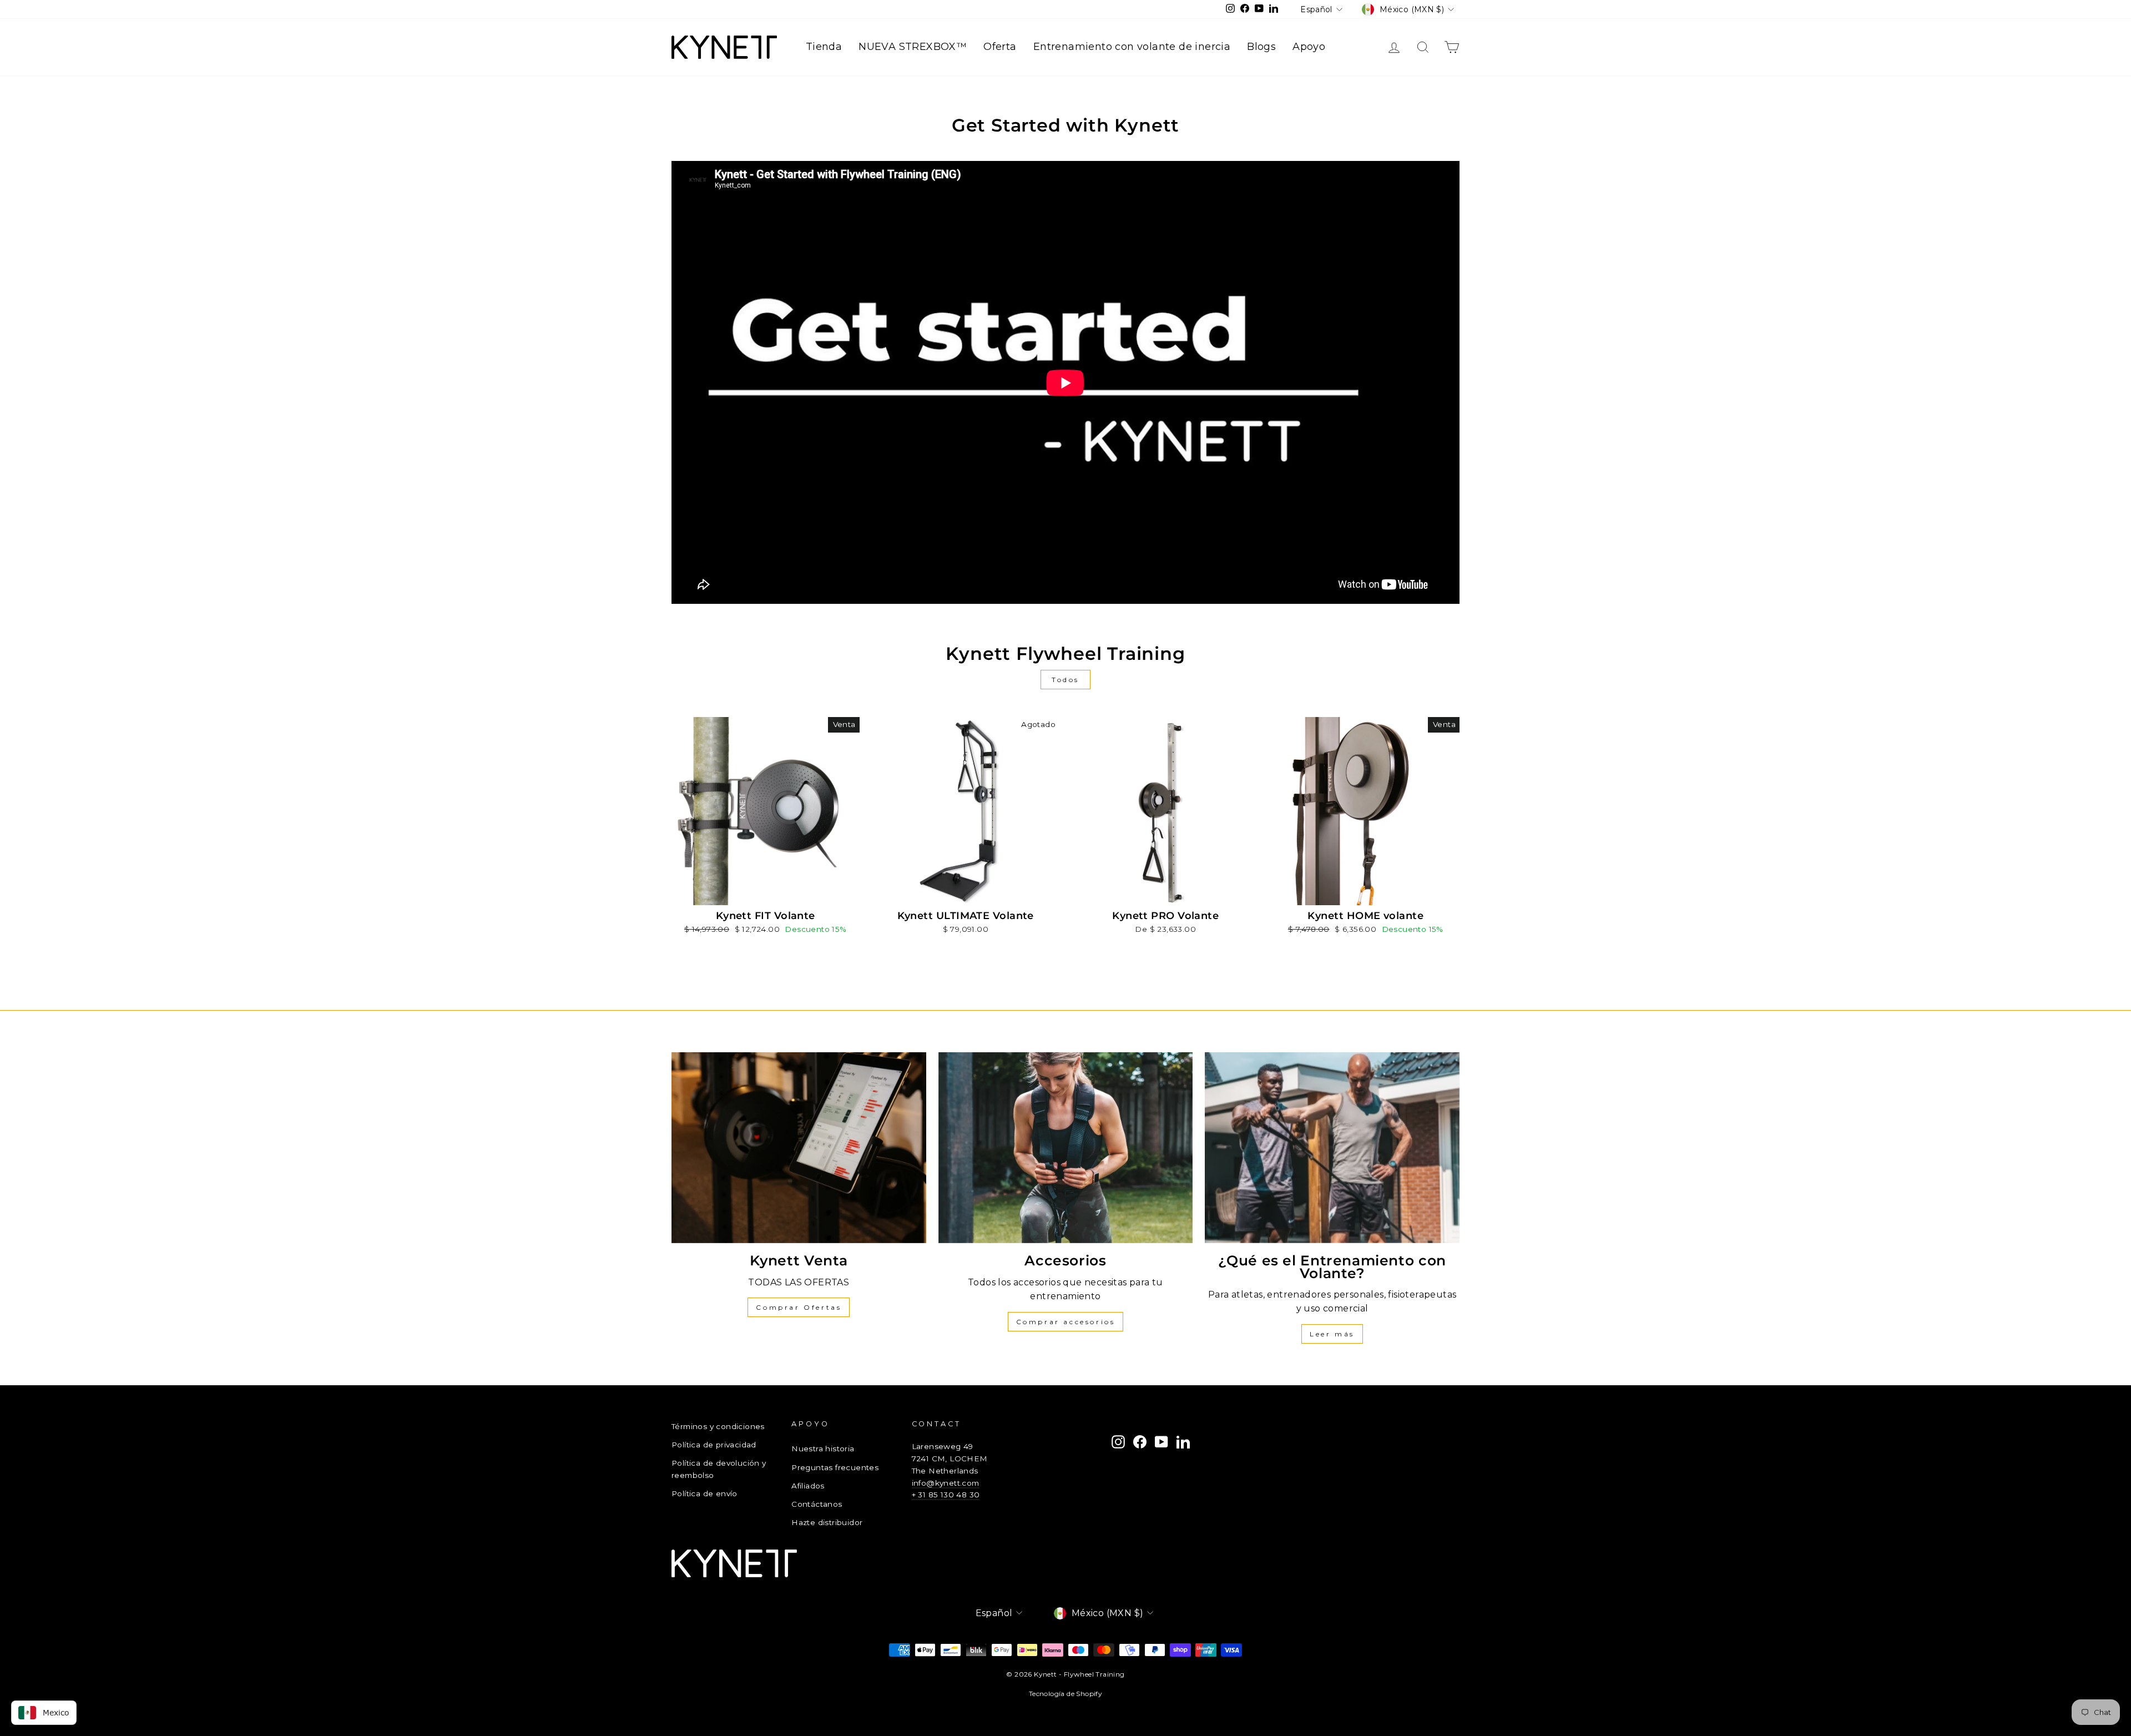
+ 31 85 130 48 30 (946, 1495)
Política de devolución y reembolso (719, 1469)
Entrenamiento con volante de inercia (1132, 47)
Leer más (1332, 1334)
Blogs (1261, 47)
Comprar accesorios (1066, 1322)
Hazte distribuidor (827, 1522)
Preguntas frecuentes (835, 1467)
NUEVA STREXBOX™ (913, 47)
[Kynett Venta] (799, 1148)
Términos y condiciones (718, 1426)
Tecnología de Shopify (1065, 1694)
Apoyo (1309, 47)
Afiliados (808, 1486)
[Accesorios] (1066, 1148)
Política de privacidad (714, 1445)
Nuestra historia (823, 1449)
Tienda (824, 47)
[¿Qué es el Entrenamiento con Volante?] (1332, 1148)
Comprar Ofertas (799, 1307)
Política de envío (705, 1493)
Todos (1065, 680)
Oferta (1000, 47)
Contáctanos (817, 1504)
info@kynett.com (946, 1483)
